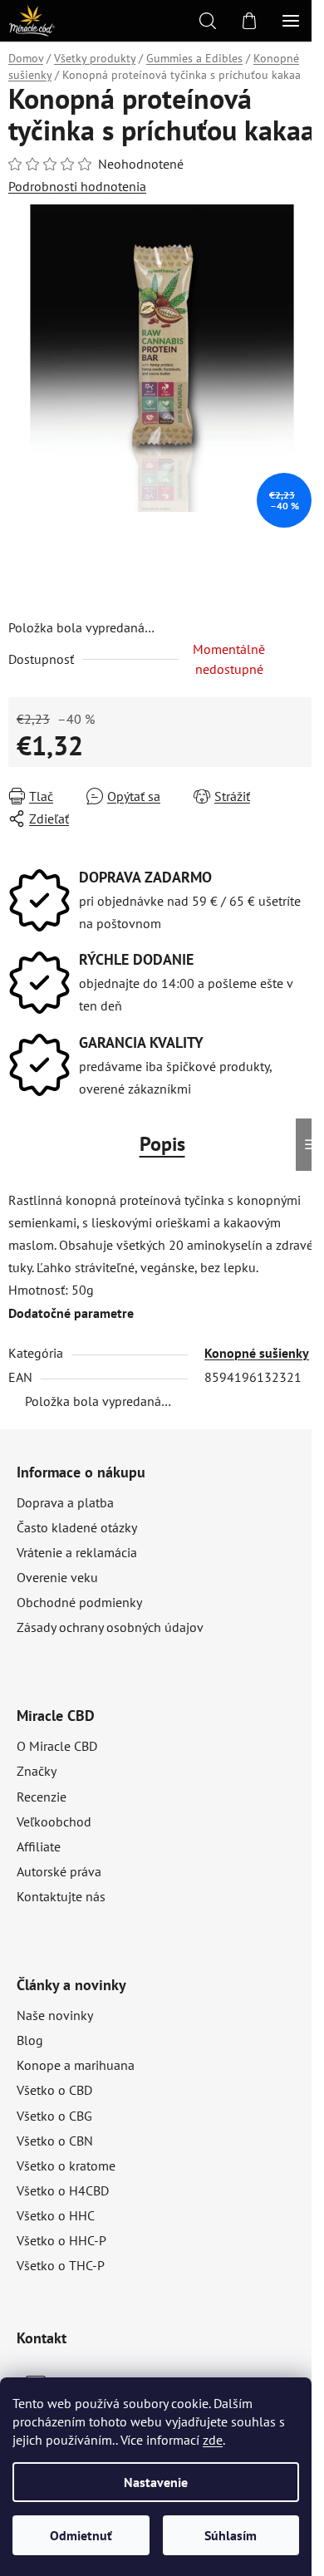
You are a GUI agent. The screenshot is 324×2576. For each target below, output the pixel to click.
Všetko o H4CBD (63, 2190)
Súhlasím (231, 2535)
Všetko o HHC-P (61, 2240)
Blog (30, 2040)
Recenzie (42, 1797)
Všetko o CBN (55, 2141)
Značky (37, 1771)
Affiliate (39, 1846)
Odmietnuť (81, 2535)
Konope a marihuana (76, 2065)
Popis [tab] (162, 1144)
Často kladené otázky (77, 1527)
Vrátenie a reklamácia (77, 1552)
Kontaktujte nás (61, 1896)
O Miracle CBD (57, 1746)
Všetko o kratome (66, 2166)
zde (213, 2440)
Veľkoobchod (54, 1821)
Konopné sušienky (257, 1353)
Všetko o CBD (54, 2090)
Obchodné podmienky (79, 1602)
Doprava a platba (65, 1502)
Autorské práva (59, 1871)
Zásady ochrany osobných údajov (110, 1627)
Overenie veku (57, 1577)
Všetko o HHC (56, 2215)
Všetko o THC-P (61, 2265)
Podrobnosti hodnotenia (77, 186)
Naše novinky (55, 2015)
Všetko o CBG (54, 2116)
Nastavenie (156, 2482)
